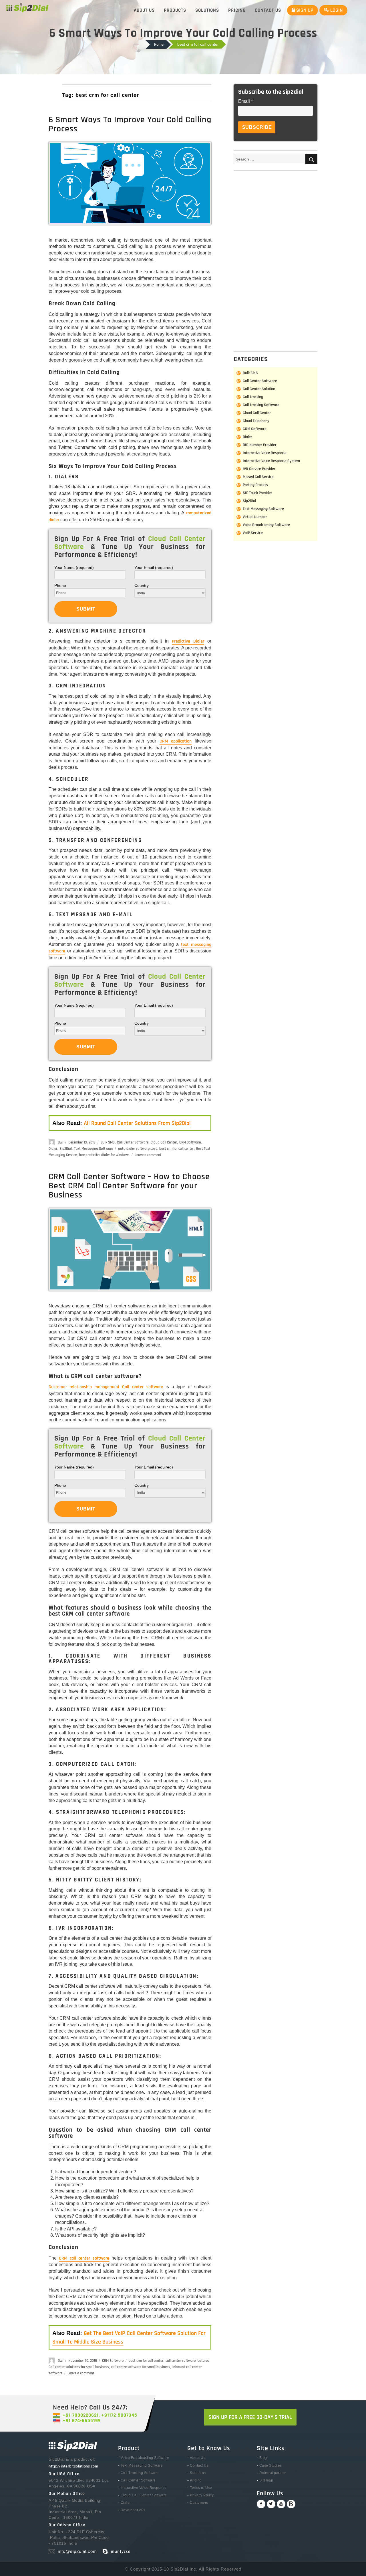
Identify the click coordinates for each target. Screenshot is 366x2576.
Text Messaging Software (94, 1149)
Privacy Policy (202, 2495)
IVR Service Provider (259, 469)
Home (159, 45)
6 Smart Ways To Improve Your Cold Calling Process (130, 124)
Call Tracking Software (261, 405)
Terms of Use (201, 2488)
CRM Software (190, 1142)
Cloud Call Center (164, 1142)
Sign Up (304, 10)
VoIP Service (253, 533)
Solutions (207, 10)
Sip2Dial (66, 1149)
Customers (199, 2503)
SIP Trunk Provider (257, 493)
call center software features (187, 2361)
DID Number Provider (260, 445)
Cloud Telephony (256, 421)
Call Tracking (253, 397)
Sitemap (266, 2480)
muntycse (121, 2552)
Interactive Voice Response (265, 453)
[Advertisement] (276, 260)
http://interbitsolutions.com (73, 2466)
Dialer (53, 1149)
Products (175, 10)
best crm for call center (177, 1149)
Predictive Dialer (188, 641)
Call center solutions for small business (79, 2367)
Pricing (237, 10)
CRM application (176, 741)
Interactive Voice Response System (271, 461)
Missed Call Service (258, 477)
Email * (245, 101)
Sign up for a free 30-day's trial (250, 2417)
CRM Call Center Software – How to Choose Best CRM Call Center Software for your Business (129, 1186)
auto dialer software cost (138, 1149)
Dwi (60, 1142)
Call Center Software (133, 1142)
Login (336, 10)
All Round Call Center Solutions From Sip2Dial (137, 1123)
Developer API (133, 2510)
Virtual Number (255, 517)
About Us (144, 10)
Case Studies (271, 2465)
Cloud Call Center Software (144, 2495)
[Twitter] (271, 2504)
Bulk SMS (108, 1142)
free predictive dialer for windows (104, 1155)
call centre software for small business (141, 2367)
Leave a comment (148, 1155)
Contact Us (268, 10)
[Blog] (291, 2504)
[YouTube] (281, 2504)
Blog (263, 2458)
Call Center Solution (259, 389)
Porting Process (255, 485)
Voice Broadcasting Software (266, 525)
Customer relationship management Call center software (106, 1387)
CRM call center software (84, 2258)
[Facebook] (261, 2504)
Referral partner (273, 2473)
